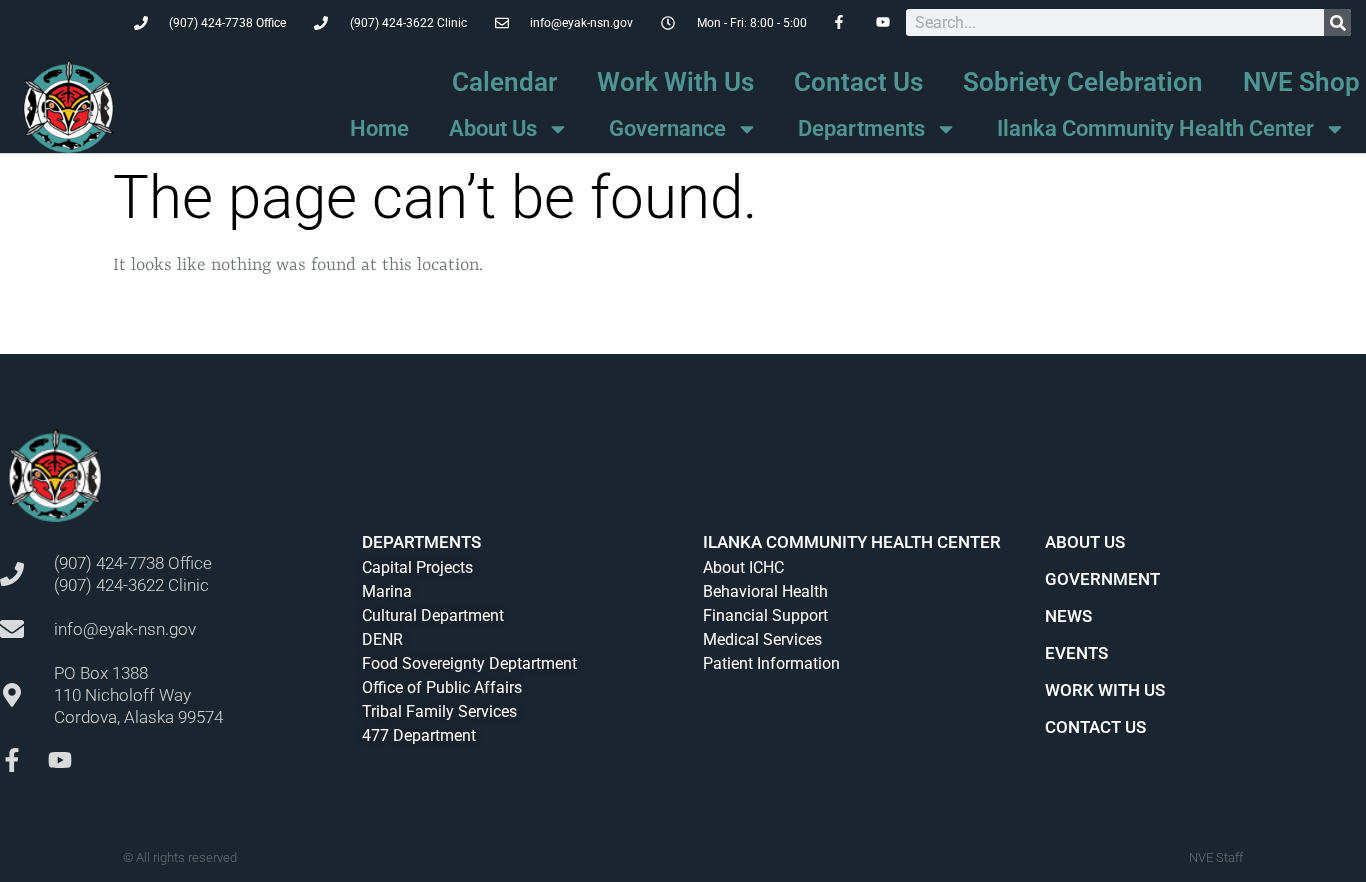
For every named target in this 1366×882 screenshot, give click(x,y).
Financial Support (765, 615)
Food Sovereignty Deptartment (469, 663)
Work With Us (675, 82)
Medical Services (762, 639)
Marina (387, 591)
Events (1076, 653)
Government (1102, 579)
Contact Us (858, 82)
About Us (493, 128)
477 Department (419, 735)
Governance (667, 128)
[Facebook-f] (12, 760)
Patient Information (771, 663)
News (1068, 616)
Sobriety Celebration (1083, 82)
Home (379, 128)
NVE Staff (1216, 857)
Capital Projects (417, 567)
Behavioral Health (765, 591)
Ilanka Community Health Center (1155, 128)
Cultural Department (433, 615)
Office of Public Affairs (442, 687)
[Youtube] (60, 760)
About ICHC (743, 567)
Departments (861, 128)
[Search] (1337, 22)
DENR (382, 639)
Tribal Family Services (439, 711)
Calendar (504, 82)
